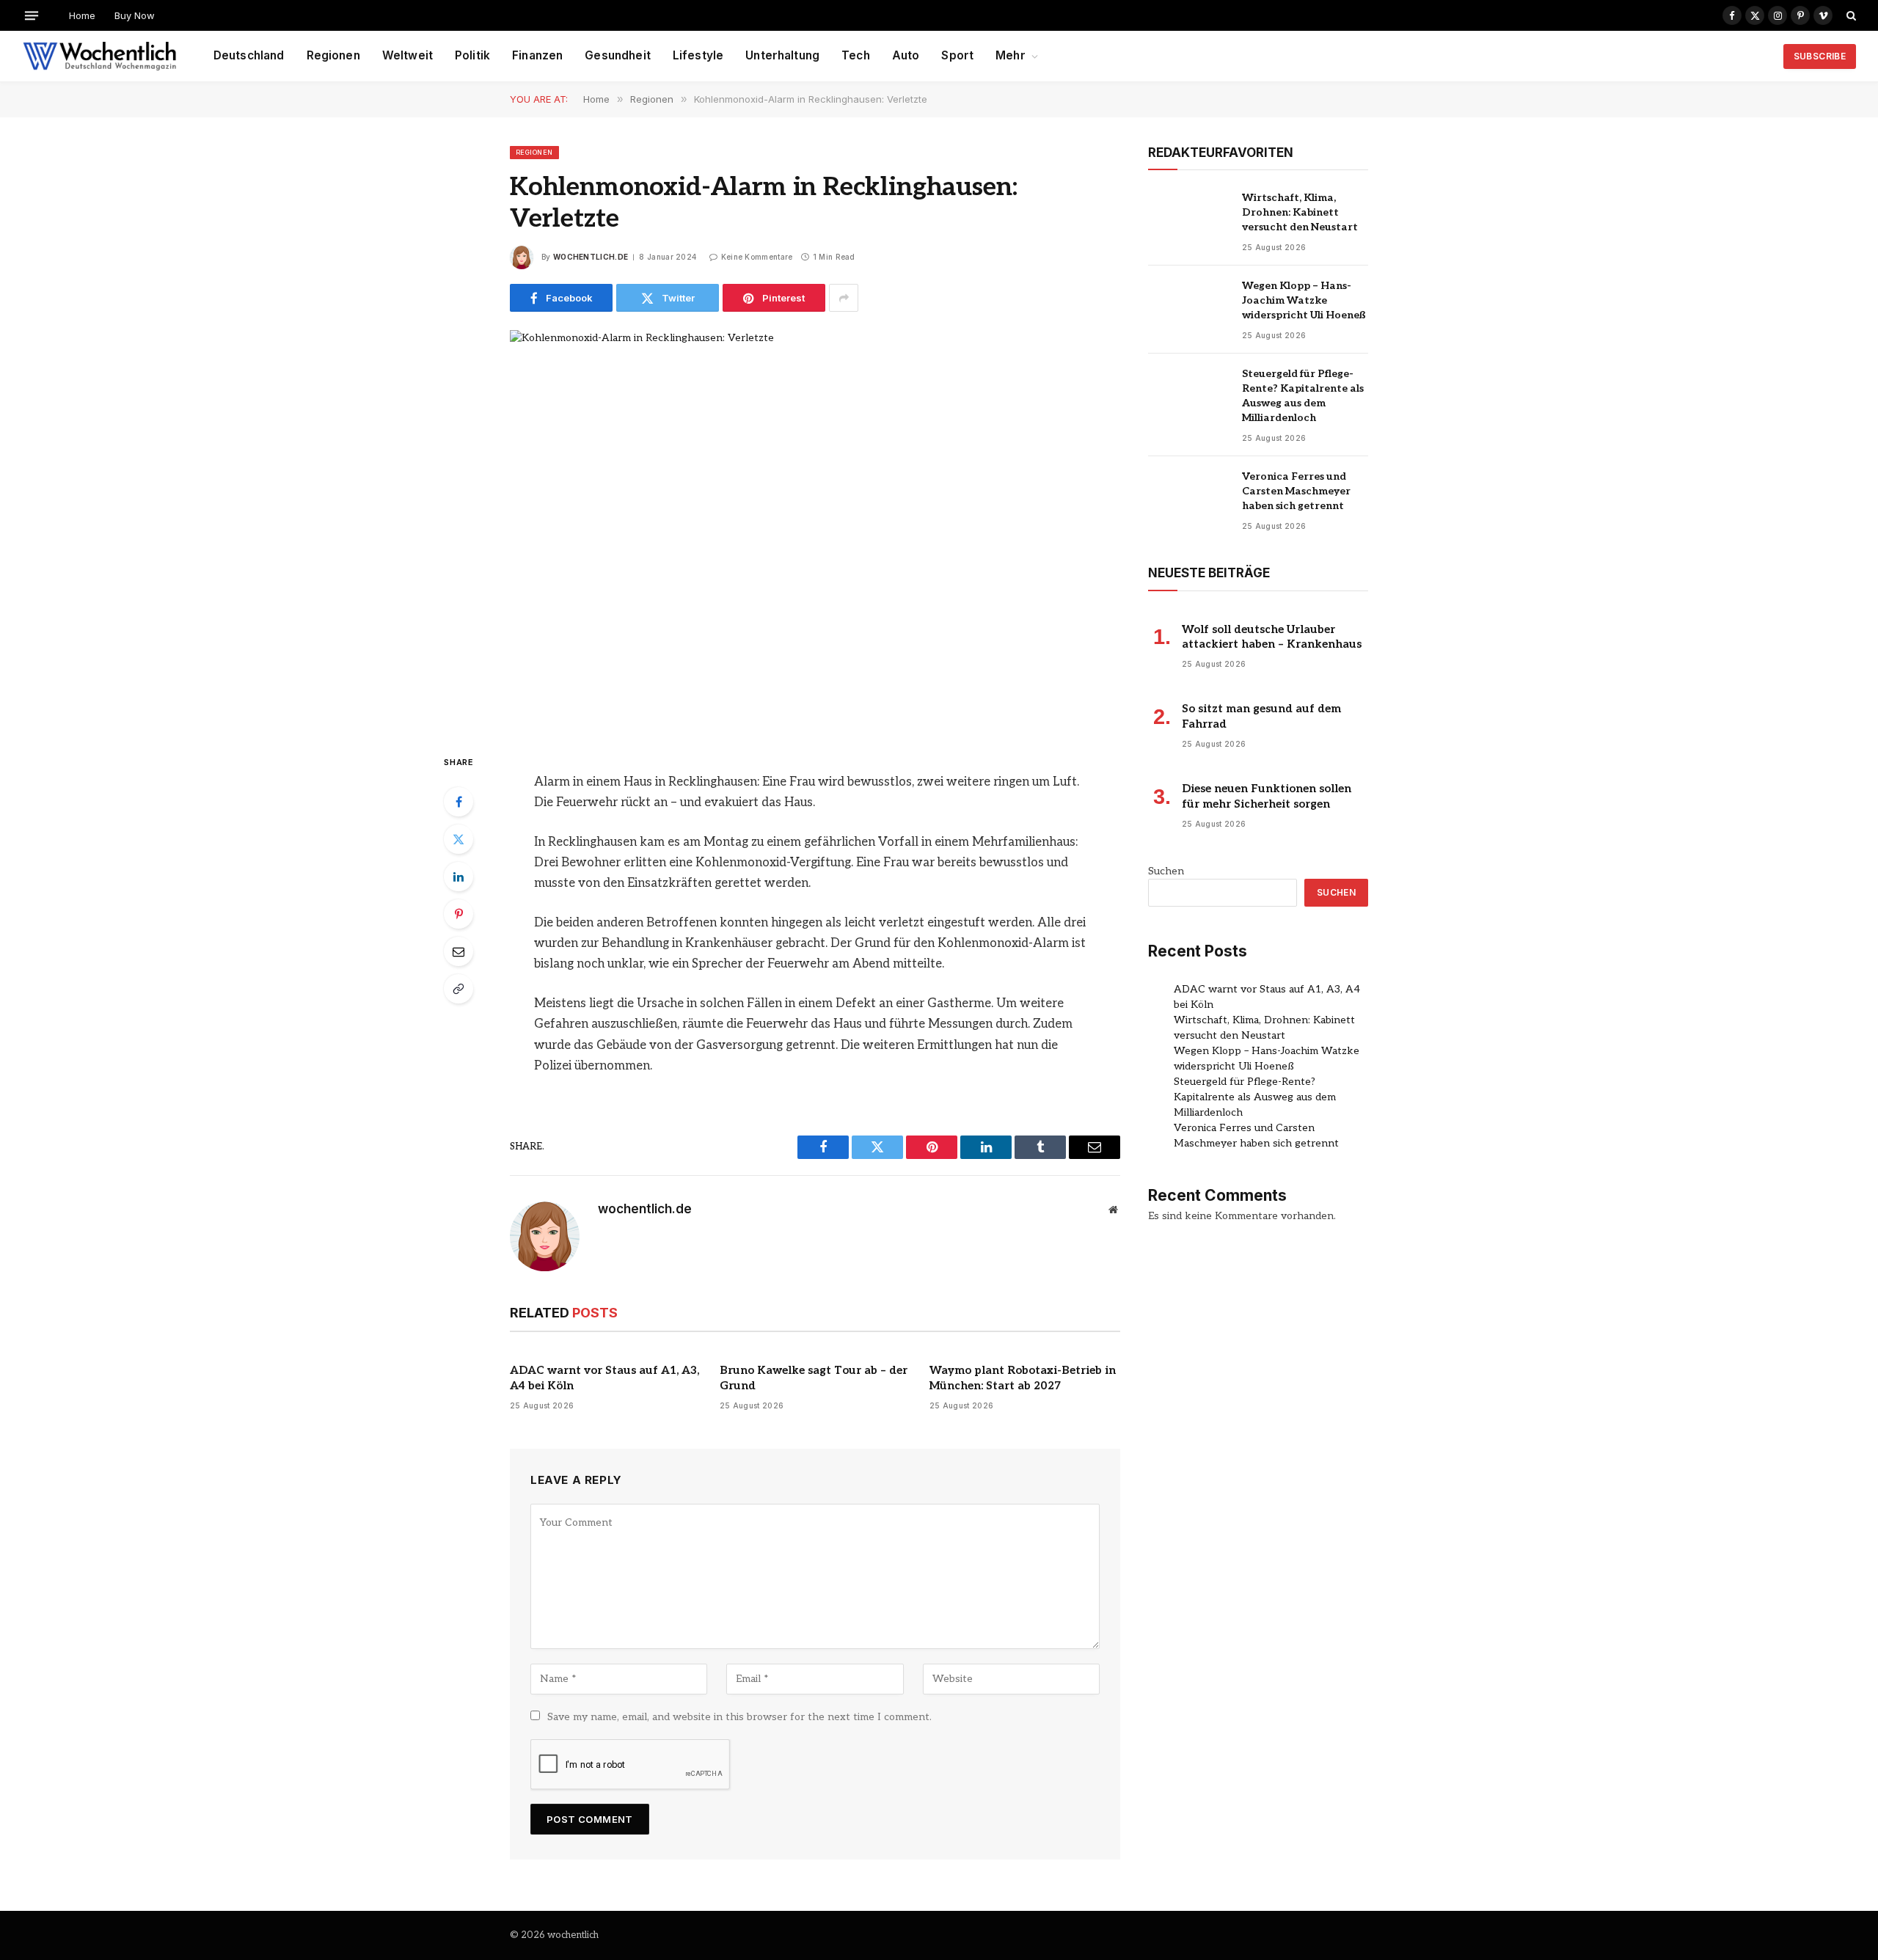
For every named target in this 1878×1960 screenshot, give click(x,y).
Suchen (1166, 871)
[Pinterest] (458, 914)
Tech (856, 55)
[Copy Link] (458, 989)
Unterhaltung (782, 55)
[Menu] (32, 15)
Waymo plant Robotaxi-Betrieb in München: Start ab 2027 (1023, 1378)
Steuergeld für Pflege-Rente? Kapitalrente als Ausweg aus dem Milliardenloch (1303, 396)
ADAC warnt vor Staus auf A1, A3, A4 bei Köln (604, 1378)
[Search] (1850, 15)
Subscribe (1820, 56)
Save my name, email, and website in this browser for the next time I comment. (739, 1717)
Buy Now (135, 15)
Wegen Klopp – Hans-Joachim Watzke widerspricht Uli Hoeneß (1304, 300)
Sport (957, 55)
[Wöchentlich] (99, 56)
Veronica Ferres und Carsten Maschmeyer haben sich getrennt (1296, 491)
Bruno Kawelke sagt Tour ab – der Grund (814, 1378)
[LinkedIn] (458, 877)
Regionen (333, 55)
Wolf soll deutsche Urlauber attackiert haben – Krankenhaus (1272, 637)
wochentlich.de (591, 257)
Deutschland (249, 55)
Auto (906, 55)
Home (82, 15)
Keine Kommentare (757, 257)
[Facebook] (458, 802)
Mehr (1011, 55)
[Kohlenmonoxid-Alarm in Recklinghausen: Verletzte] (815, 530)
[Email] (458, 951)
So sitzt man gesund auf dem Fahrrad (1261, 716)
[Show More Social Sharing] (844, 298)
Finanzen (537, 55)
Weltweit (408, 55)
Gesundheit (618, 55)
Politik (472, 55)
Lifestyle (698, 55)
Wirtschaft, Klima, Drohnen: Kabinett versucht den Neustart (1300, 212)
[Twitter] (458, 839)
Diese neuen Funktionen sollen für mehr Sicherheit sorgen (1267, 796)
